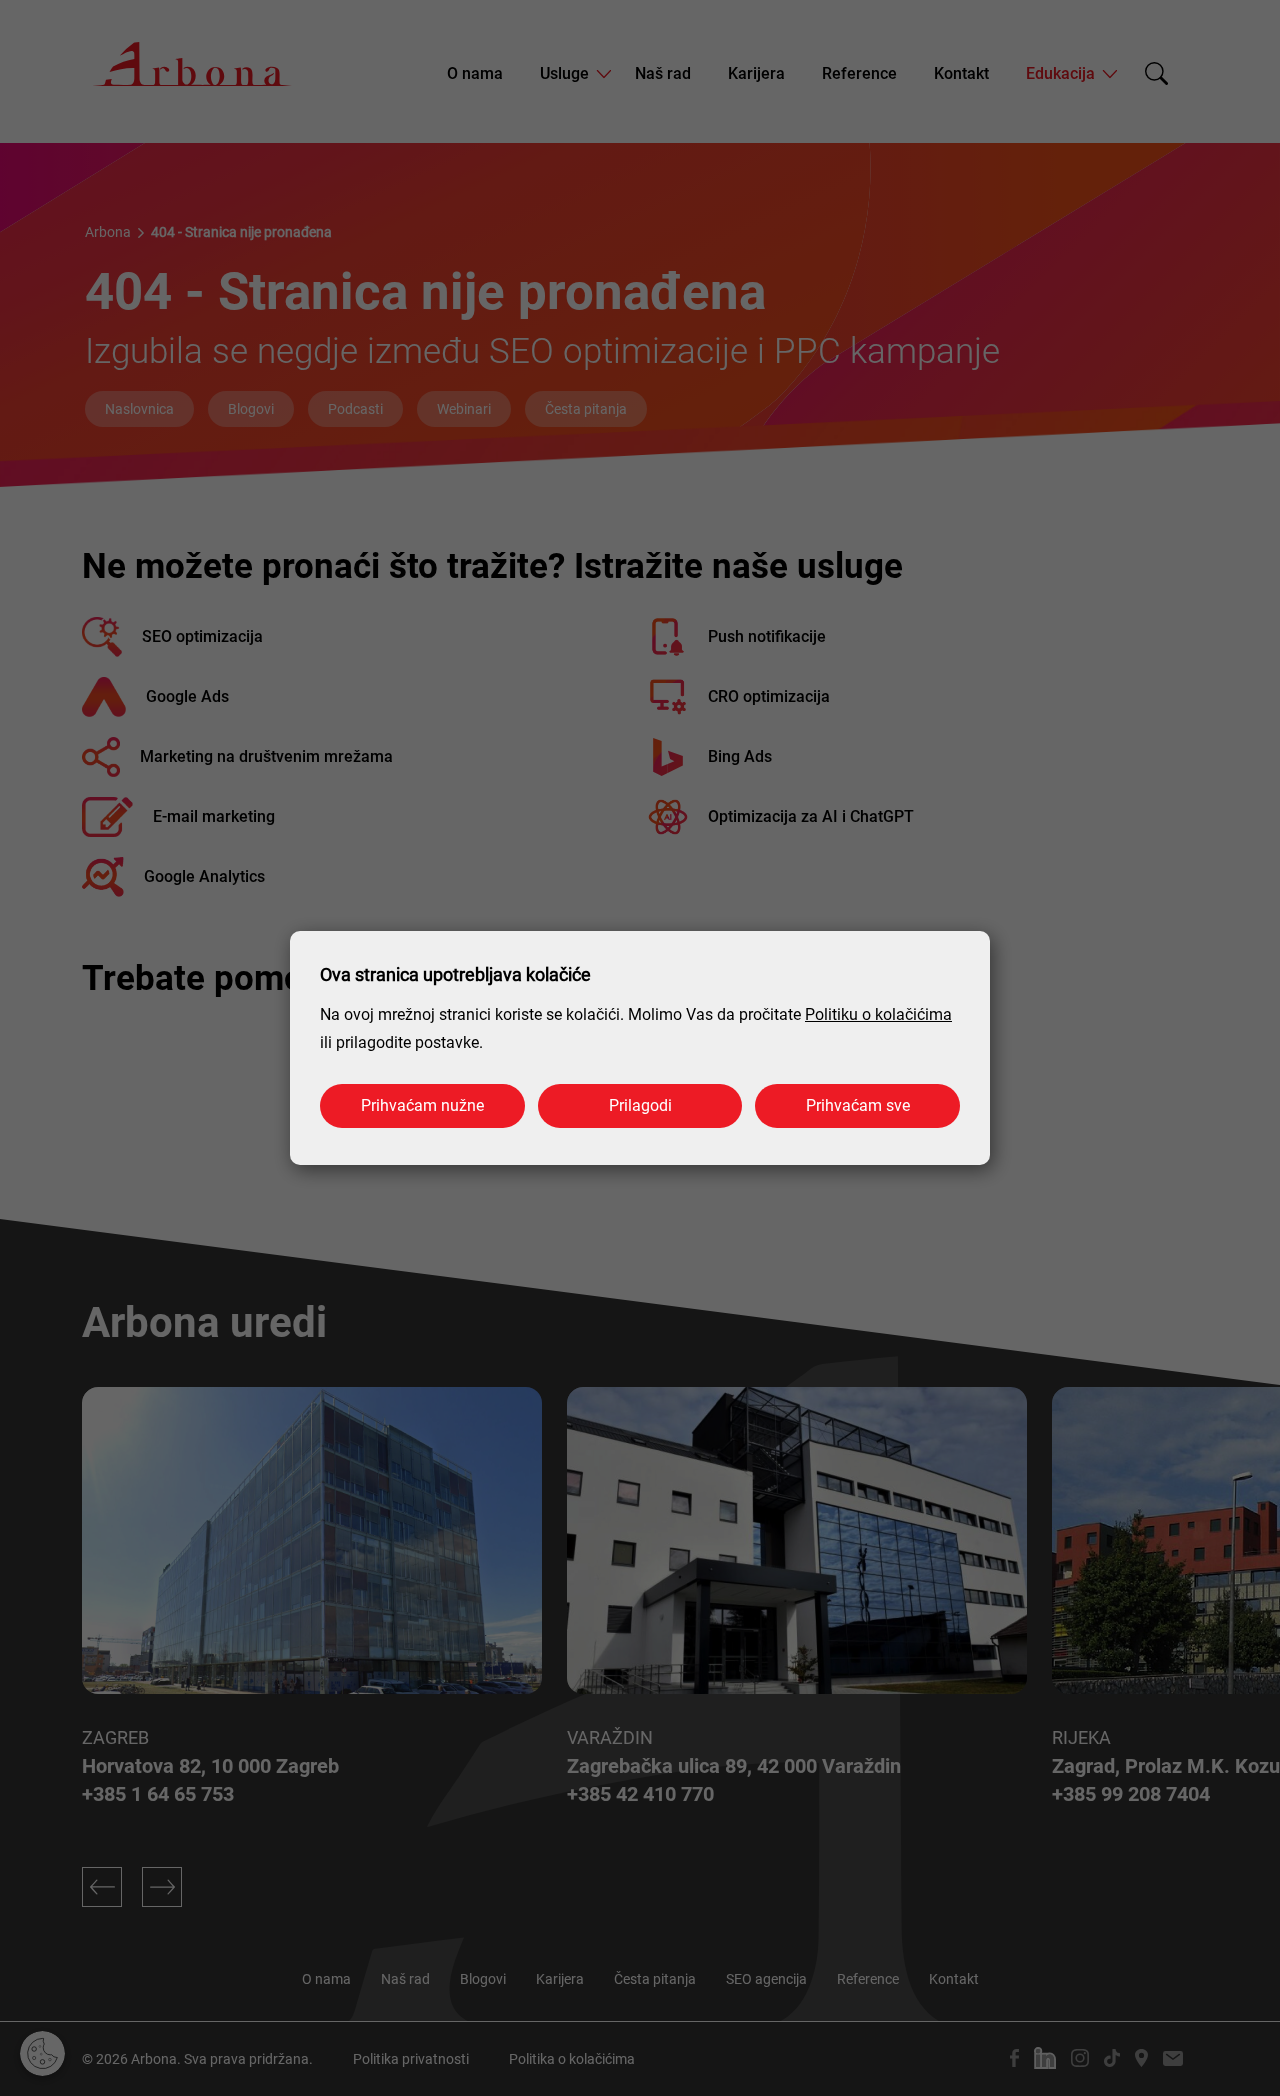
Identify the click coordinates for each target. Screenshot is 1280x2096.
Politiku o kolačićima (878, 1014)
